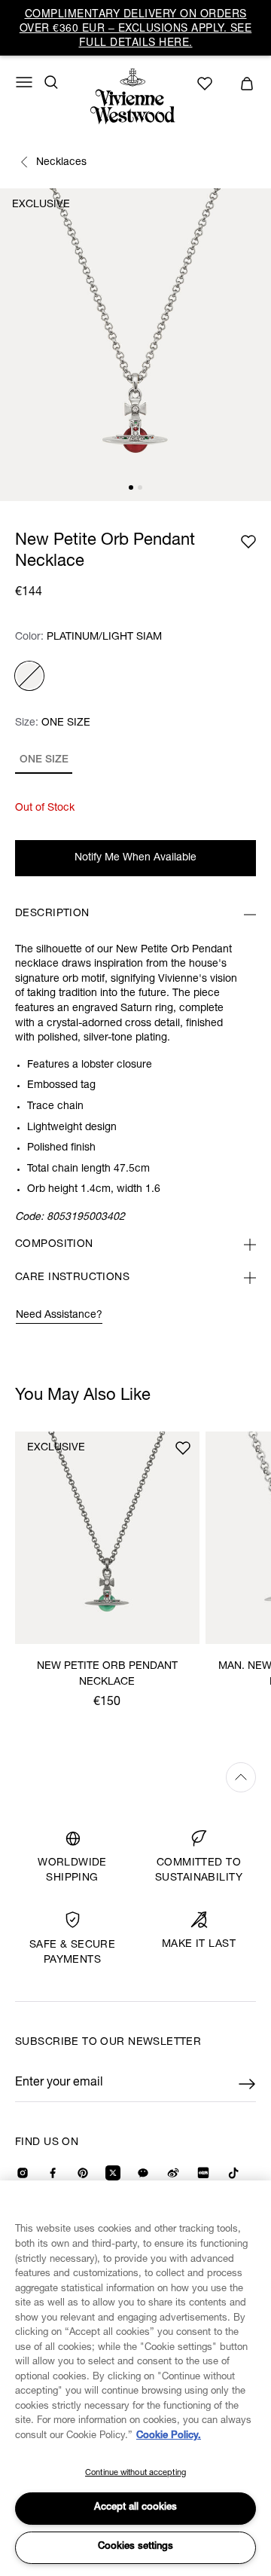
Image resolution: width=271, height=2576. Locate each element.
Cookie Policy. (169, 2436)
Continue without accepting (135, 2473)
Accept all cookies (135, 2508)
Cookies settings (135, 2547)
